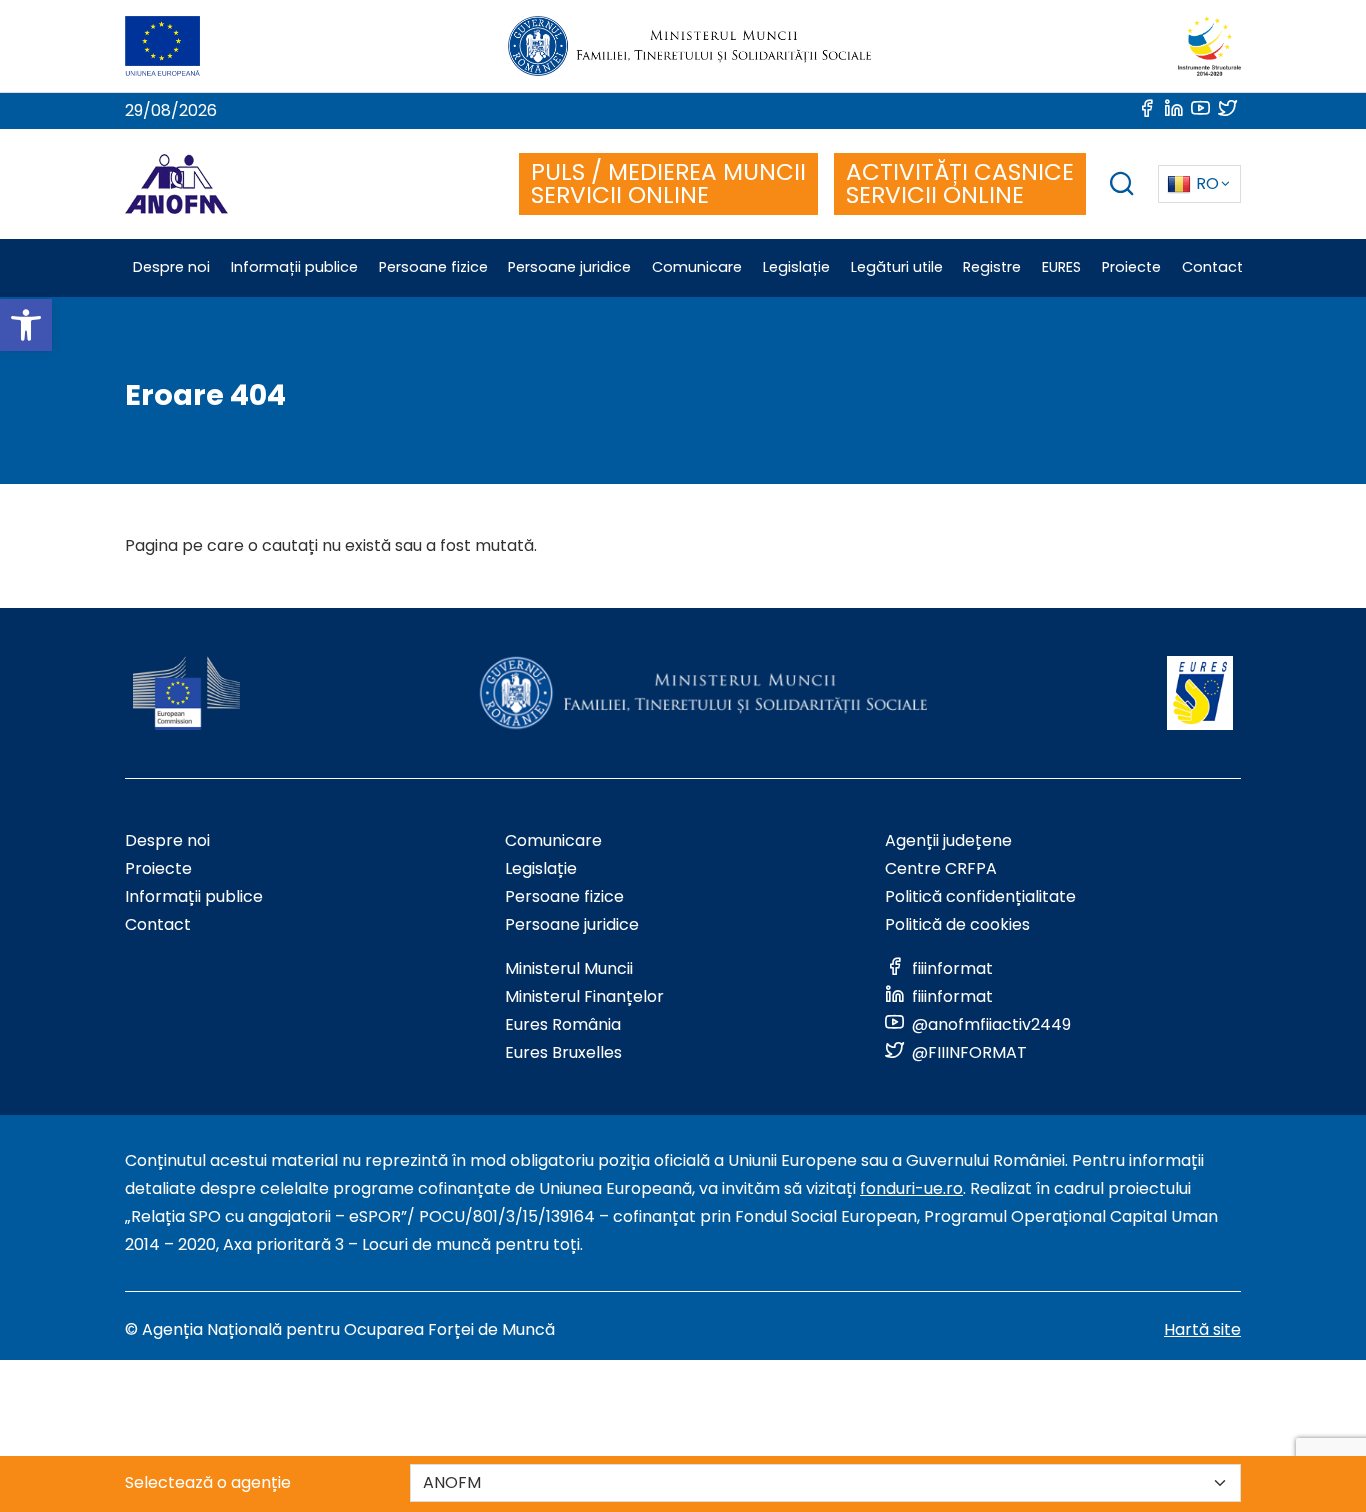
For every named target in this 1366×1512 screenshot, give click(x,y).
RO (1207, 183)
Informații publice (194, 896)
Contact (158, 924)
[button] (26, 325)
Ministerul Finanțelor (584, 996)
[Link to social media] (1148, 110)
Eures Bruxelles (563, 1052)
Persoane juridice (572, 924)
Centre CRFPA (941, 868)
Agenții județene (948, 840)
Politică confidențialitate (980, 896)
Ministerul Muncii (569, 968)
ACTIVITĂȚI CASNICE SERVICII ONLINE (960, 183)
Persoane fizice (564, 896)
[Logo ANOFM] (176, 184)
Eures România (563, 1024)
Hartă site (1202, 1329)
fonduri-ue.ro (911, 1188)
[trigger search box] (1122, 186)
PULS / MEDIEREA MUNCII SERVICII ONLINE (668, 183)
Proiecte (158, 868)
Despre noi (167, 840)
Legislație (541, 868)
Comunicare (553, 840)
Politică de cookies (957, 924)
